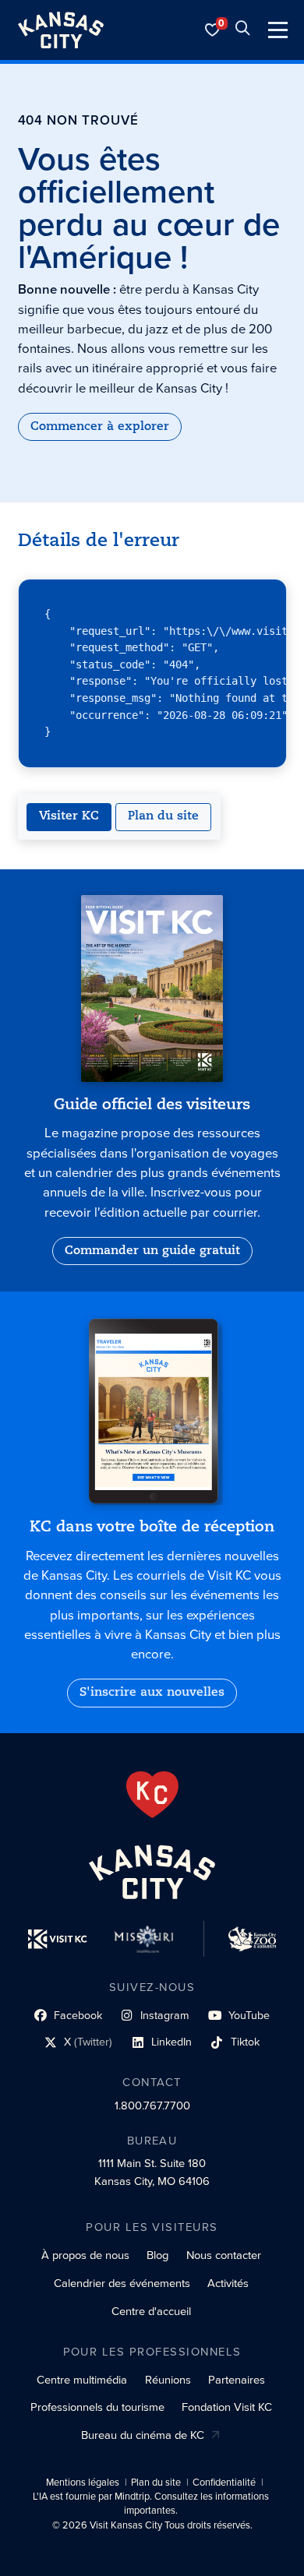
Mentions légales (83, 2483)
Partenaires (237, 2380)
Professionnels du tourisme (97, 2407)
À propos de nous (85, 2255)
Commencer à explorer (100, 427)
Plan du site (163, 816)
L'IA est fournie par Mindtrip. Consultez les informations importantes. (151, 2504)
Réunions (168, 2380)
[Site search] (242, 30)
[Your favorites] (213, 30)
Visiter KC (69, 816)
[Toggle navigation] (278, 30)
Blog (157, 2255)
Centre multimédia (82, 2380)
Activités (228, 2283)
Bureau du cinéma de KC (143, 2435)
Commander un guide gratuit (152, 1251)
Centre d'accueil (151, 2311)
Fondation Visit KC (227, 2407)
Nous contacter (224, 2255)
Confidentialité (224, 2483)
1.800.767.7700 (152, 2106)
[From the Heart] (152, 1795)
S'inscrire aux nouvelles (152, 1693)
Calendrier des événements (122, 2283)
